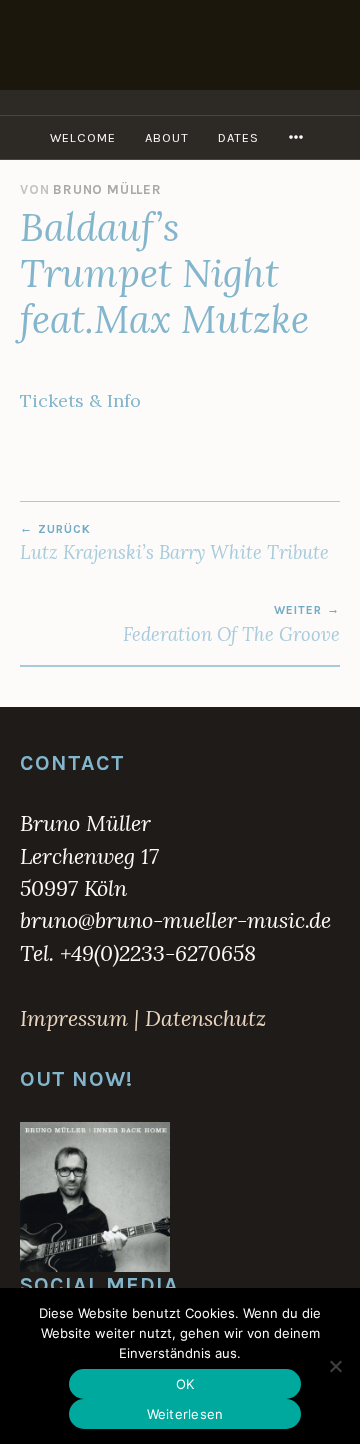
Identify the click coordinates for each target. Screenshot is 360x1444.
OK (185, 1384)
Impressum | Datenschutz (143, 1018)
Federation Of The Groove (231, 624)
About (167, 137)
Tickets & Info (80, 400)
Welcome (83, 137)
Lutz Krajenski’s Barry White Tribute (174, 543)
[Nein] (335, 1366)
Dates (238, 137)
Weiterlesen (185, 1414)
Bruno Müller (107, 189)
